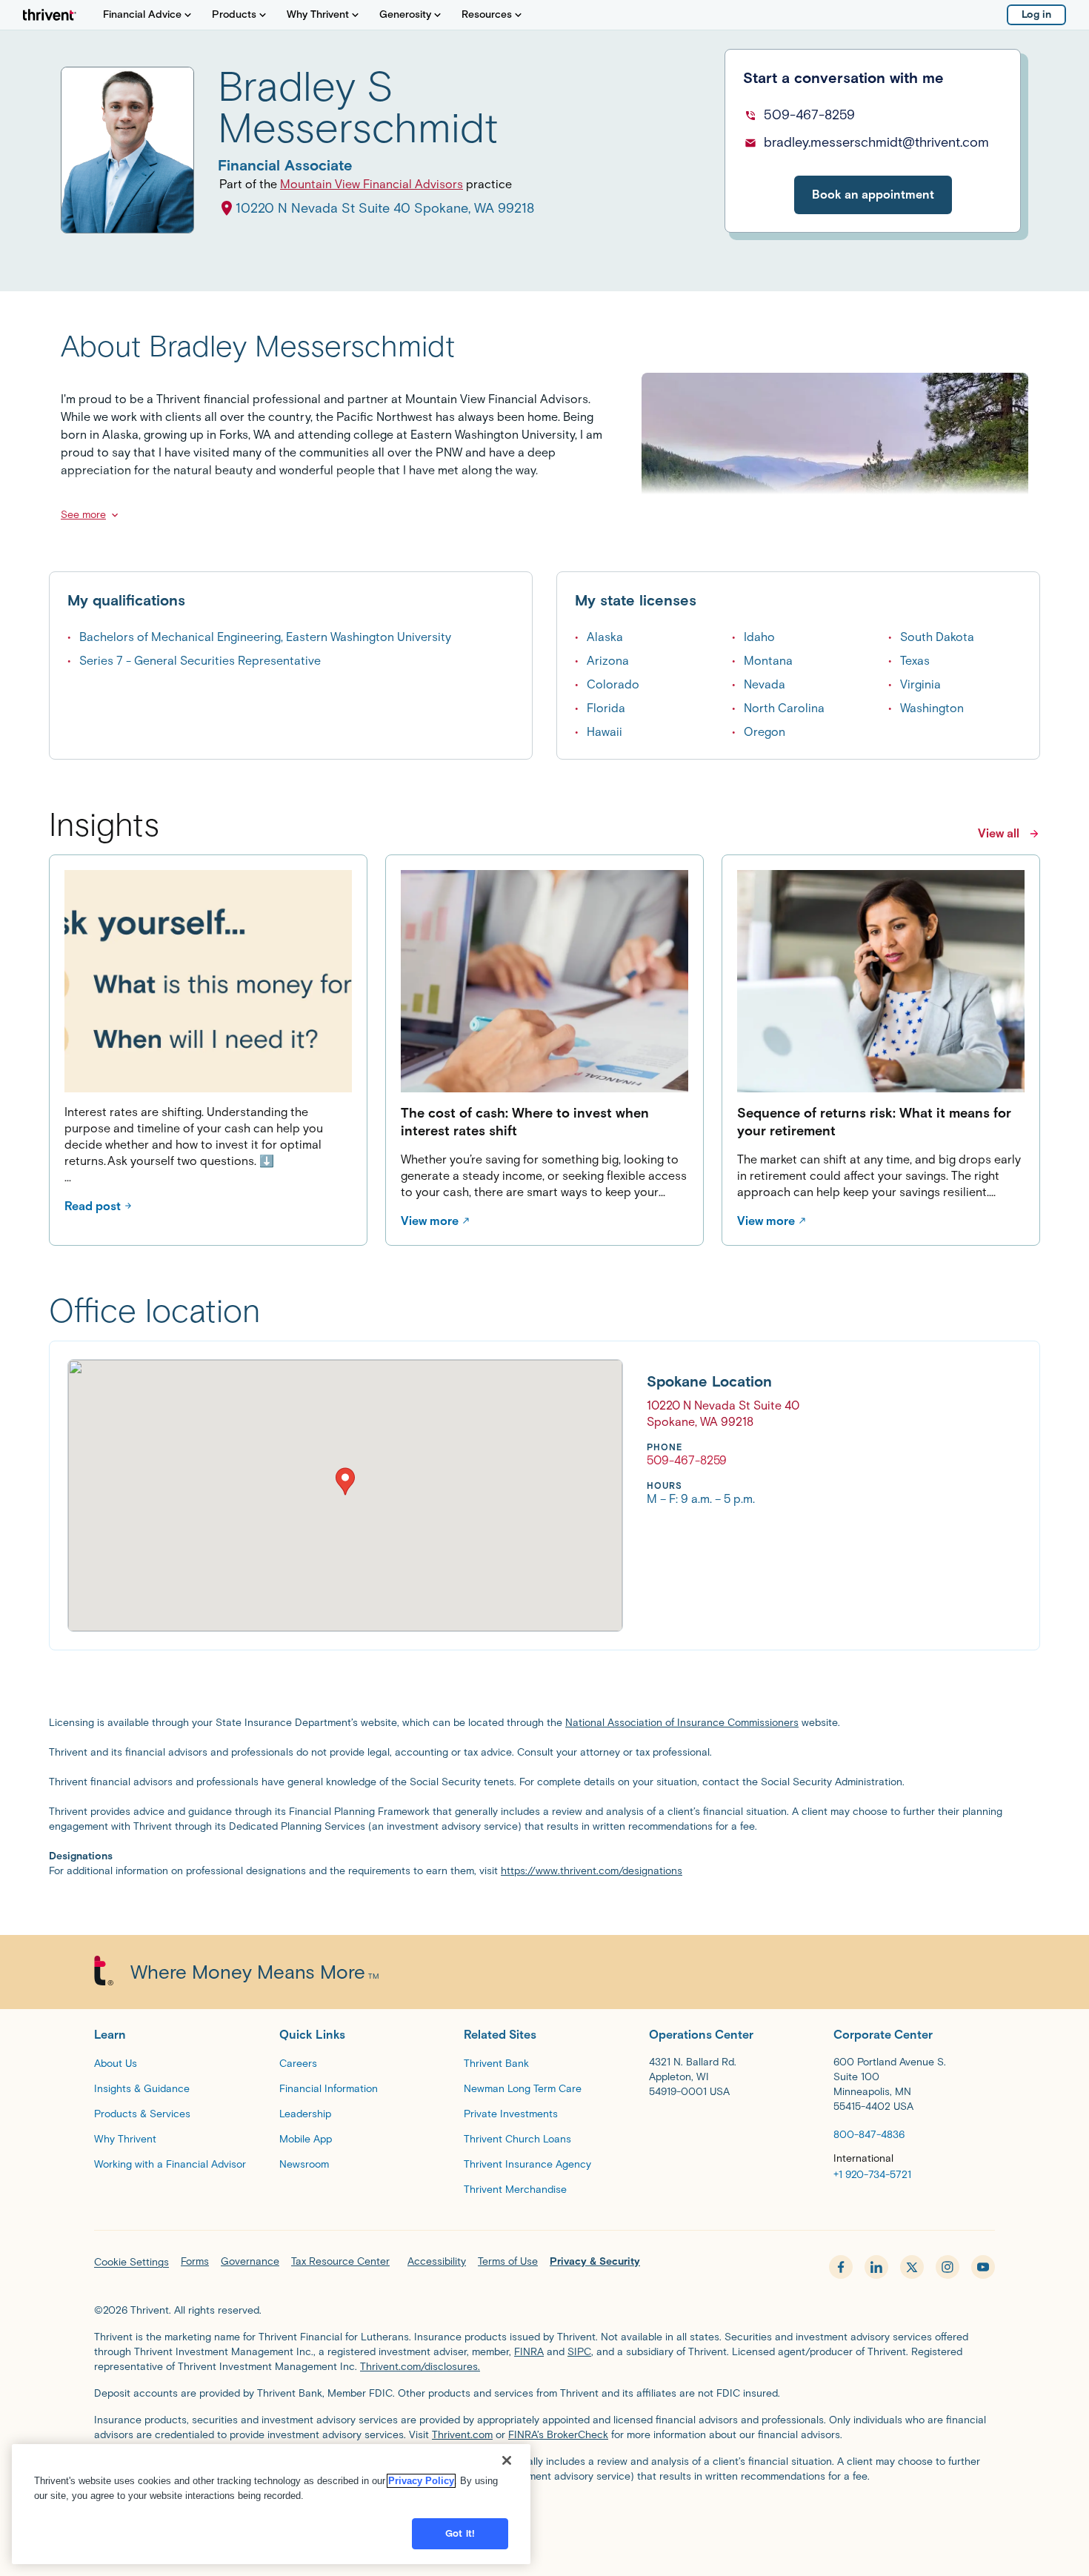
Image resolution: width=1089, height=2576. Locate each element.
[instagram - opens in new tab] (948, 2267)
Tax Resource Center (340, 2261)
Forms (195, 2261)
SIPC (579, 2352)
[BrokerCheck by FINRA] (544, 2514)
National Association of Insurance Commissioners (682, 1723)
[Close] (507, 2460)
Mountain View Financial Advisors (372, 184)
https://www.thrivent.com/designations (592, 1871)
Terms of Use (508, 2261)
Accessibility (437, 2261)
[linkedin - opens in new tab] (876, 2267)
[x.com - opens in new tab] (912, 2267)
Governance (250, 2261)
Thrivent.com (462, 2435)
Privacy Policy (421, 2481)
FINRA (529, 2352)
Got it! (460, 2533)
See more (83, 515)
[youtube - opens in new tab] (983, 2267)
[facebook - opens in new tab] (841, 2267)
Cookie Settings (131, 2262)
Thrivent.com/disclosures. (420, 2367)
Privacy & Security (595, 2261)
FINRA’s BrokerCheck (558, 2435)
